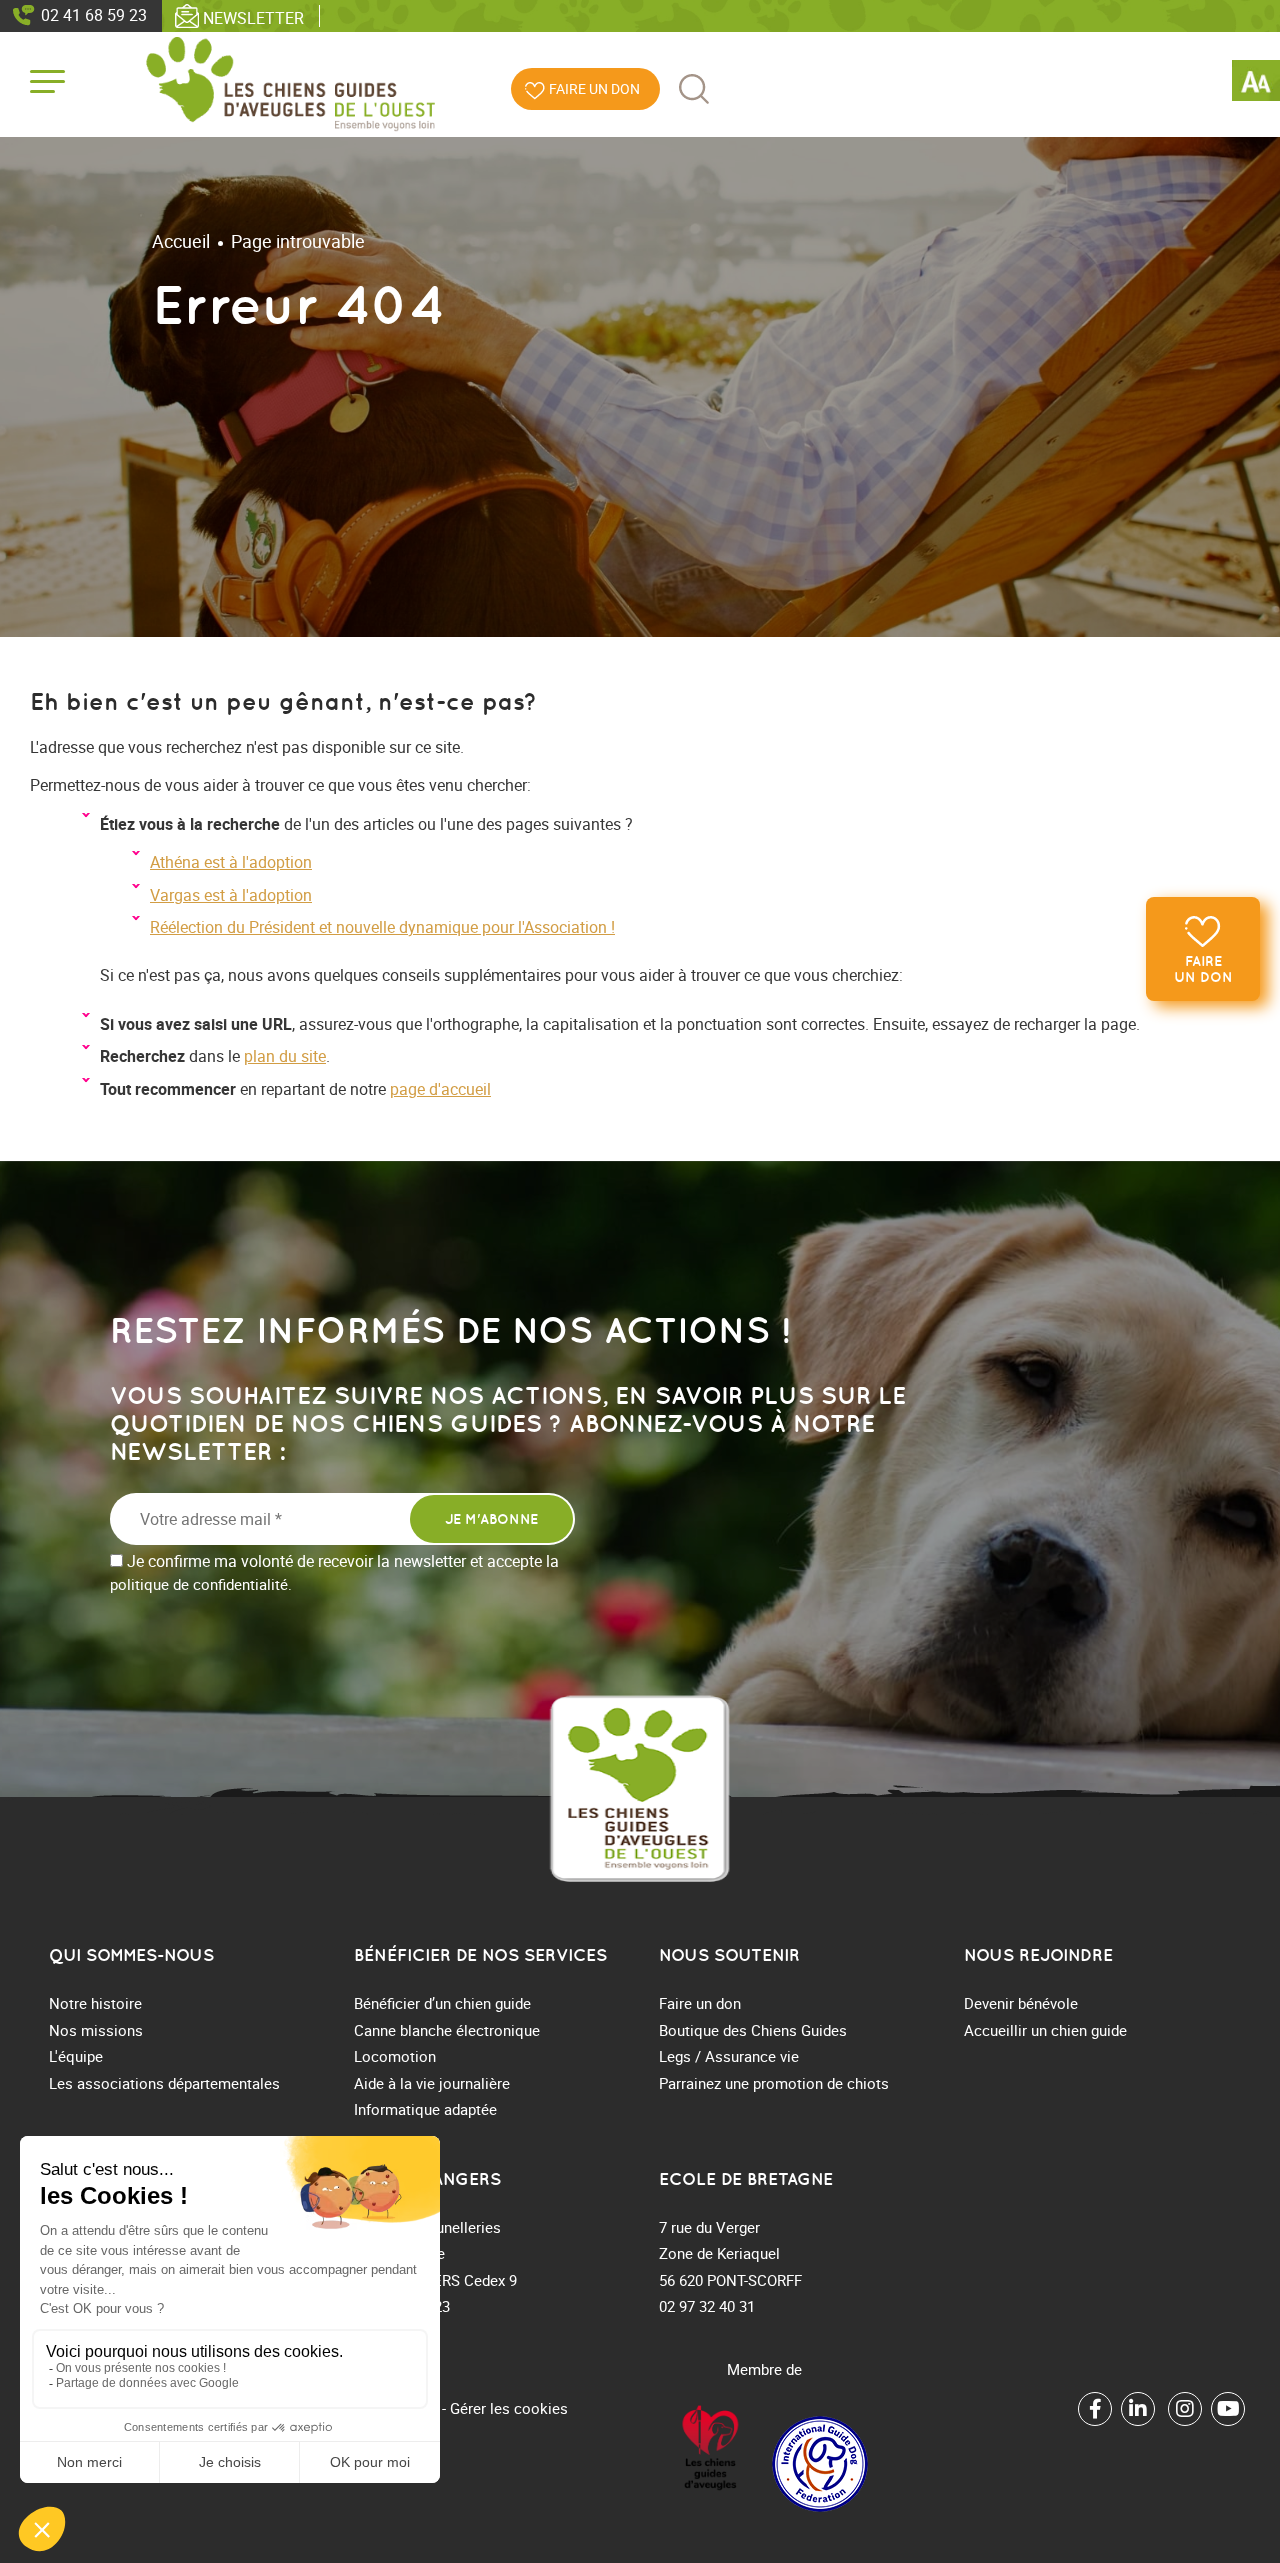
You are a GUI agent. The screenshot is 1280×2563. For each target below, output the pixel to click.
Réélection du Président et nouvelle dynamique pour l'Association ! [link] (382, 927)
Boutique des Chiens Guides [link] (753, 2030)
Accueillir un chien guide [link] (1045, 2030)
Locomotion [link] (395, 2056)
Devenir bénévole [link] (1021, 2003)
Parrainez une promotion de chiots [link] (774, 2083)
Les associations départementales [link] (164, 2083)
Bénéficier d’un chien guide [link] (442, 2003)
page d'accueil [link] (440, 1089)
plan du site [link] (285, 1056)
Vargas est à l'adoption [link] (231, 895)
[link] (1256, 84)
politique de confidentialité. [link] (201, 1584)
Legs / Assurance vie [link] (729, 2056)
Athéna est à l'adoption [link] (231, 862)
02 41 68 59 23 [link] (94, 15)
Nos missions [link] (96, 2030)
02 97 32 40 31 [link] (707, 2306)
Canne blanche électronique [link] (447, 2030)
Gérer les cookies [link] (509, 2408)
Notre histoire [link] (95, 2003)
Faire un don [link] (1203, 969)
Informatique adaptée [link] (425, 2109)
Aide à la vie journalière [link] (432, 2083)
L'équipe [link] (76, 2056)
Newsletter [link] (253, 17)
